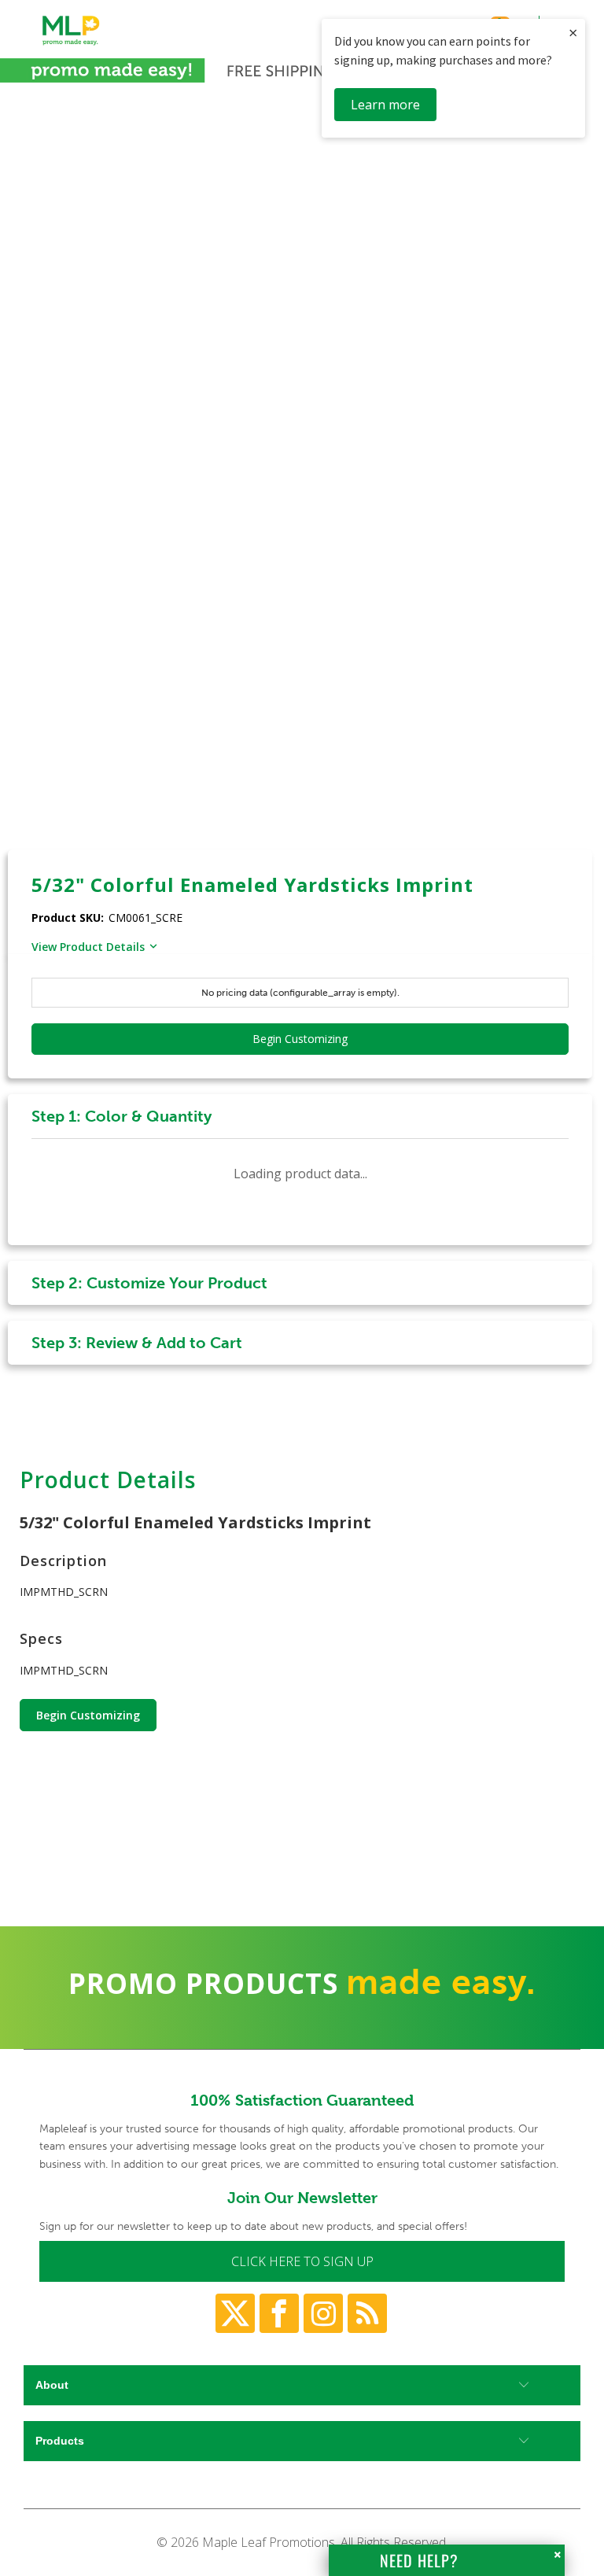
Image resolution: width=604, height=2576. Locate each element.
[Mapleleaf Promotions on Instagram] (323, 2313)
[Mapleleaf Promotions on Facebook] (279, 2313)
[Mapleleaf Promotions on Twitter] (235, 2313)
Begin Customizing (88, 1715)
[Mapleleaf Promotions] (71, 46)
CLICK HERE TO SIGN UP (302, 2261)
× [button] (573, 33)
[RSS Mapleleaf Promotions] (367, 2313)
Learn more (385, 105)
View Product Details (88, 947)
